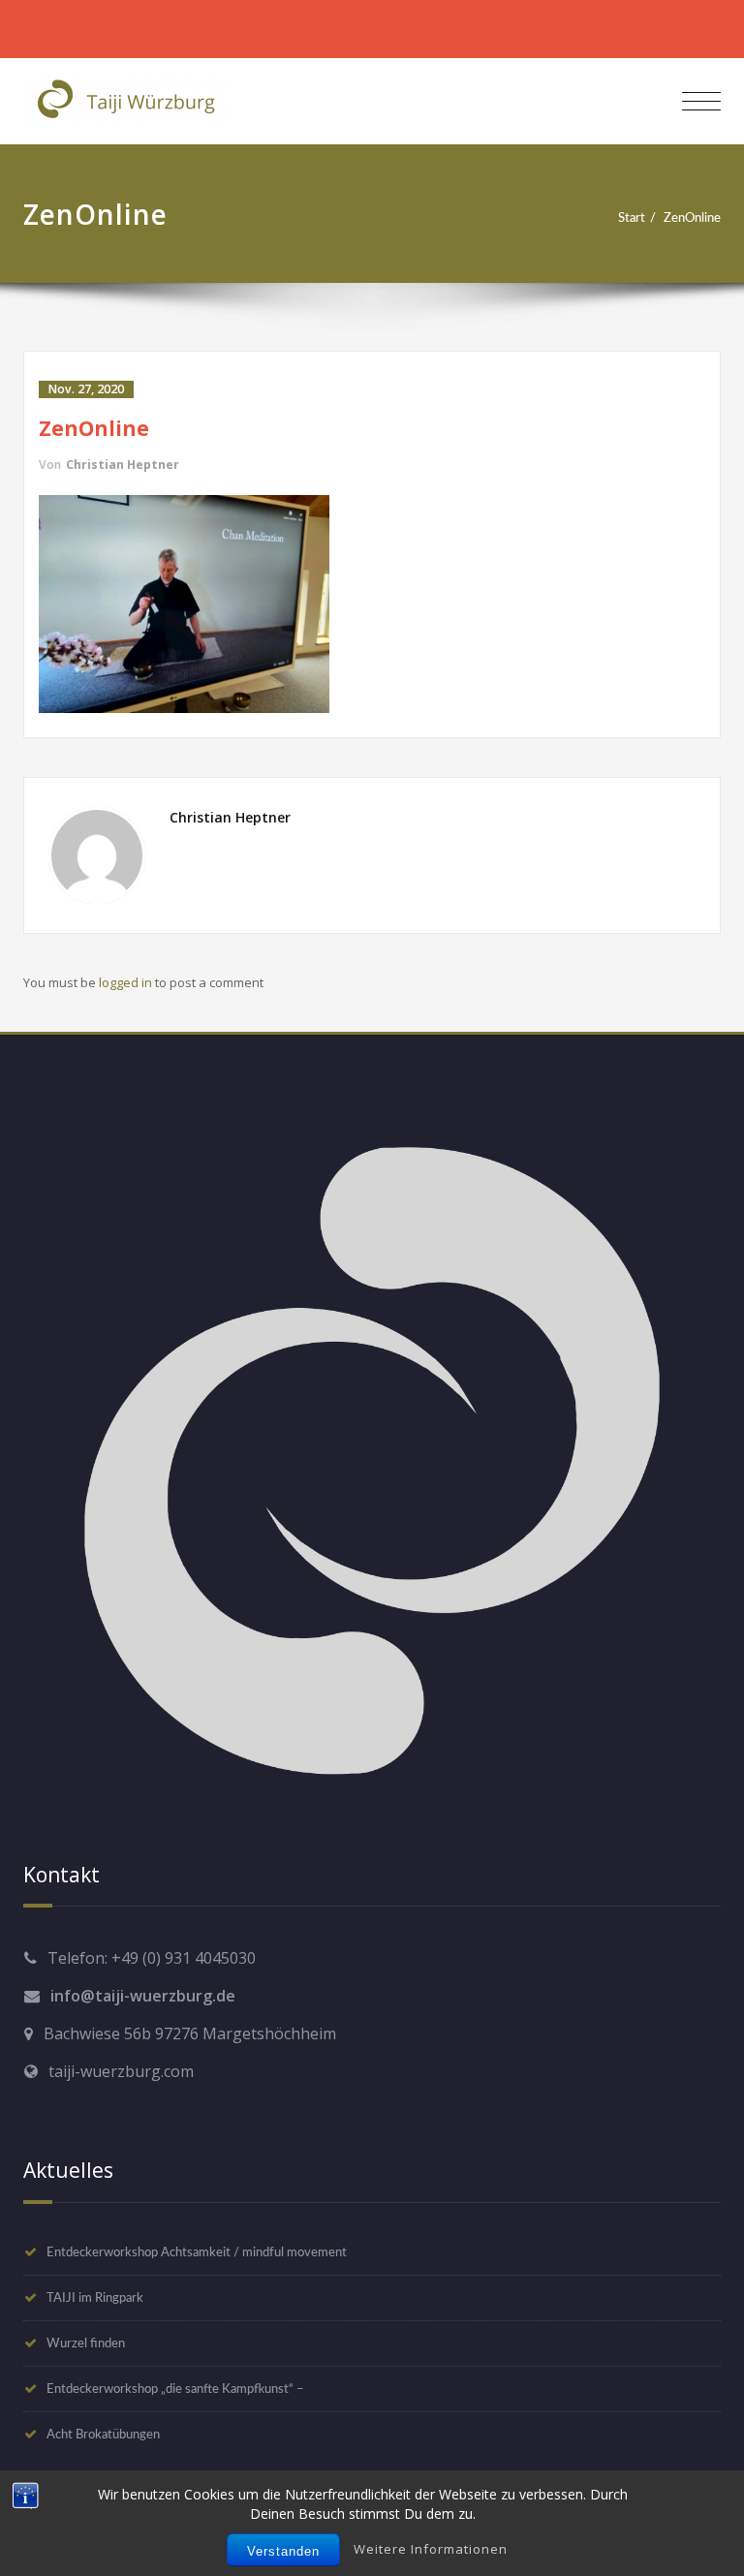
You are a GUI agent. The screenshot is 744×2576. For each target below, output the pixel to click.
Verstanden (283, 2551)
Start (632, 218)
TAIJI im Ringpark (95, 2298)
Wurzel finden (86, 2343)
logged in (125, 982)
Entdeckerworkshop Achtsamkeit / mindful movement (197, 2252)
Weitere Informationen (431, 2549)
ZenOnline (692, 218)
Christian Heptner (123, 465)
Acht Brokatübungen (103, 2435)
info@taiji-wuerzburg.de (143, 1996)
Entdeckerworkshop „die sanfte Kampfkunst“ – (175, 2389)
